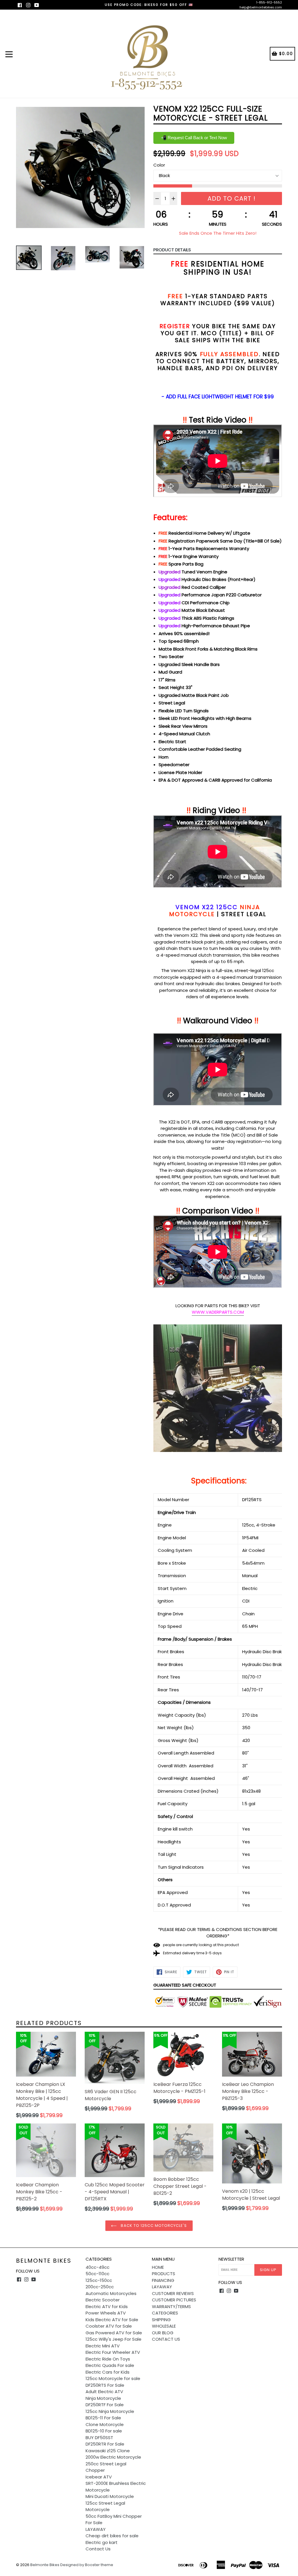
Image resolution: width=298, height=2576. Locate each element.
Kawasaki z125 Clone (108, 2451)
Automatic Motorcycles (111, 2293)
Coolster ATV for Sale (109, 2326)
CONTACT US (166, 2339)
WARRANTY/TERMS (171, 2306)
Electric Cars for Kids (108, 2372)
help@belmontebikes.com (261, 7)
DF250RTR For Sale (105, 2444)
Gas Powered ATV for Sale (114, 2333)
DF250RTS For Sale (105, 2385)
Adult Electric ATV (104, 2392)
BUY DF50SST (99, 2438)
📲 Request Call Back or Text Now (194, 138)
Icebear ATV (99, 2477)
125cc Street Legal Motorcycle (105, 2506)
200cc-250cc (100, 2287)
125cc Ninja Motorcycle (110, 2411)
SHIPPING (161, 2320)
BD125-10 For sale (104, 2431)
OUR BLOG (163, 2333)
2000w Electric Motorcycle (113, 2457)
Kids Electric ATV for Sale (112, 2320)
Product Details (172, 250)
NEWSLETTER (231, 2259)
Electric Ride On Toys (108, 2359)
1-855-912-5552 (269, 2)
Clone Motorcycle (105, 2424)
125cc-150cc (99, 2280)
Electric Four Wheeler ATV (113, 2352)
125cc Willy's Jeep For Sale (113, 2339)
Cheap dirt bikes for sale (112, 2536)
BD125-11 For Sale (103, 2418)
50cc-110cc (97, 2274)
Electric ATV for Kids (107, 2306)
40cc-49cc (97, 2267)
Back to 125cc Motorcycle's (153, 2226)
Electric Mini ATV (103, 2346)
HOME (158, 2267)
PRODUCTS (164, 2274)
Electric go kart (102, 2542)
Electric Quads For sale (110, 2365)
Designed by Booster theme (87, 2565)
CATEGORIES (165, 2313)
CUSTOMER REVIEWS (173, 2293)
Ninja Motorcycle (103, 2398)
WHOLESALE (164, 2326)
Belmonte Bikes (44, 2261)
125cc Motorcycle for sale (113, 2378)
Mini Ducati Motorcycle (110, 2496)
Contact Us (98, 2549)
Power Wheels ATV (106, 2313)
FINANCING (163, 2280)
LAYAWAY (96, 2529)
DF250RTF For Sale (105, 2405)
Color (159, 165)
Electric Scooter (103, 2300)
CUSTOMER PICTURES (174, 2300)
